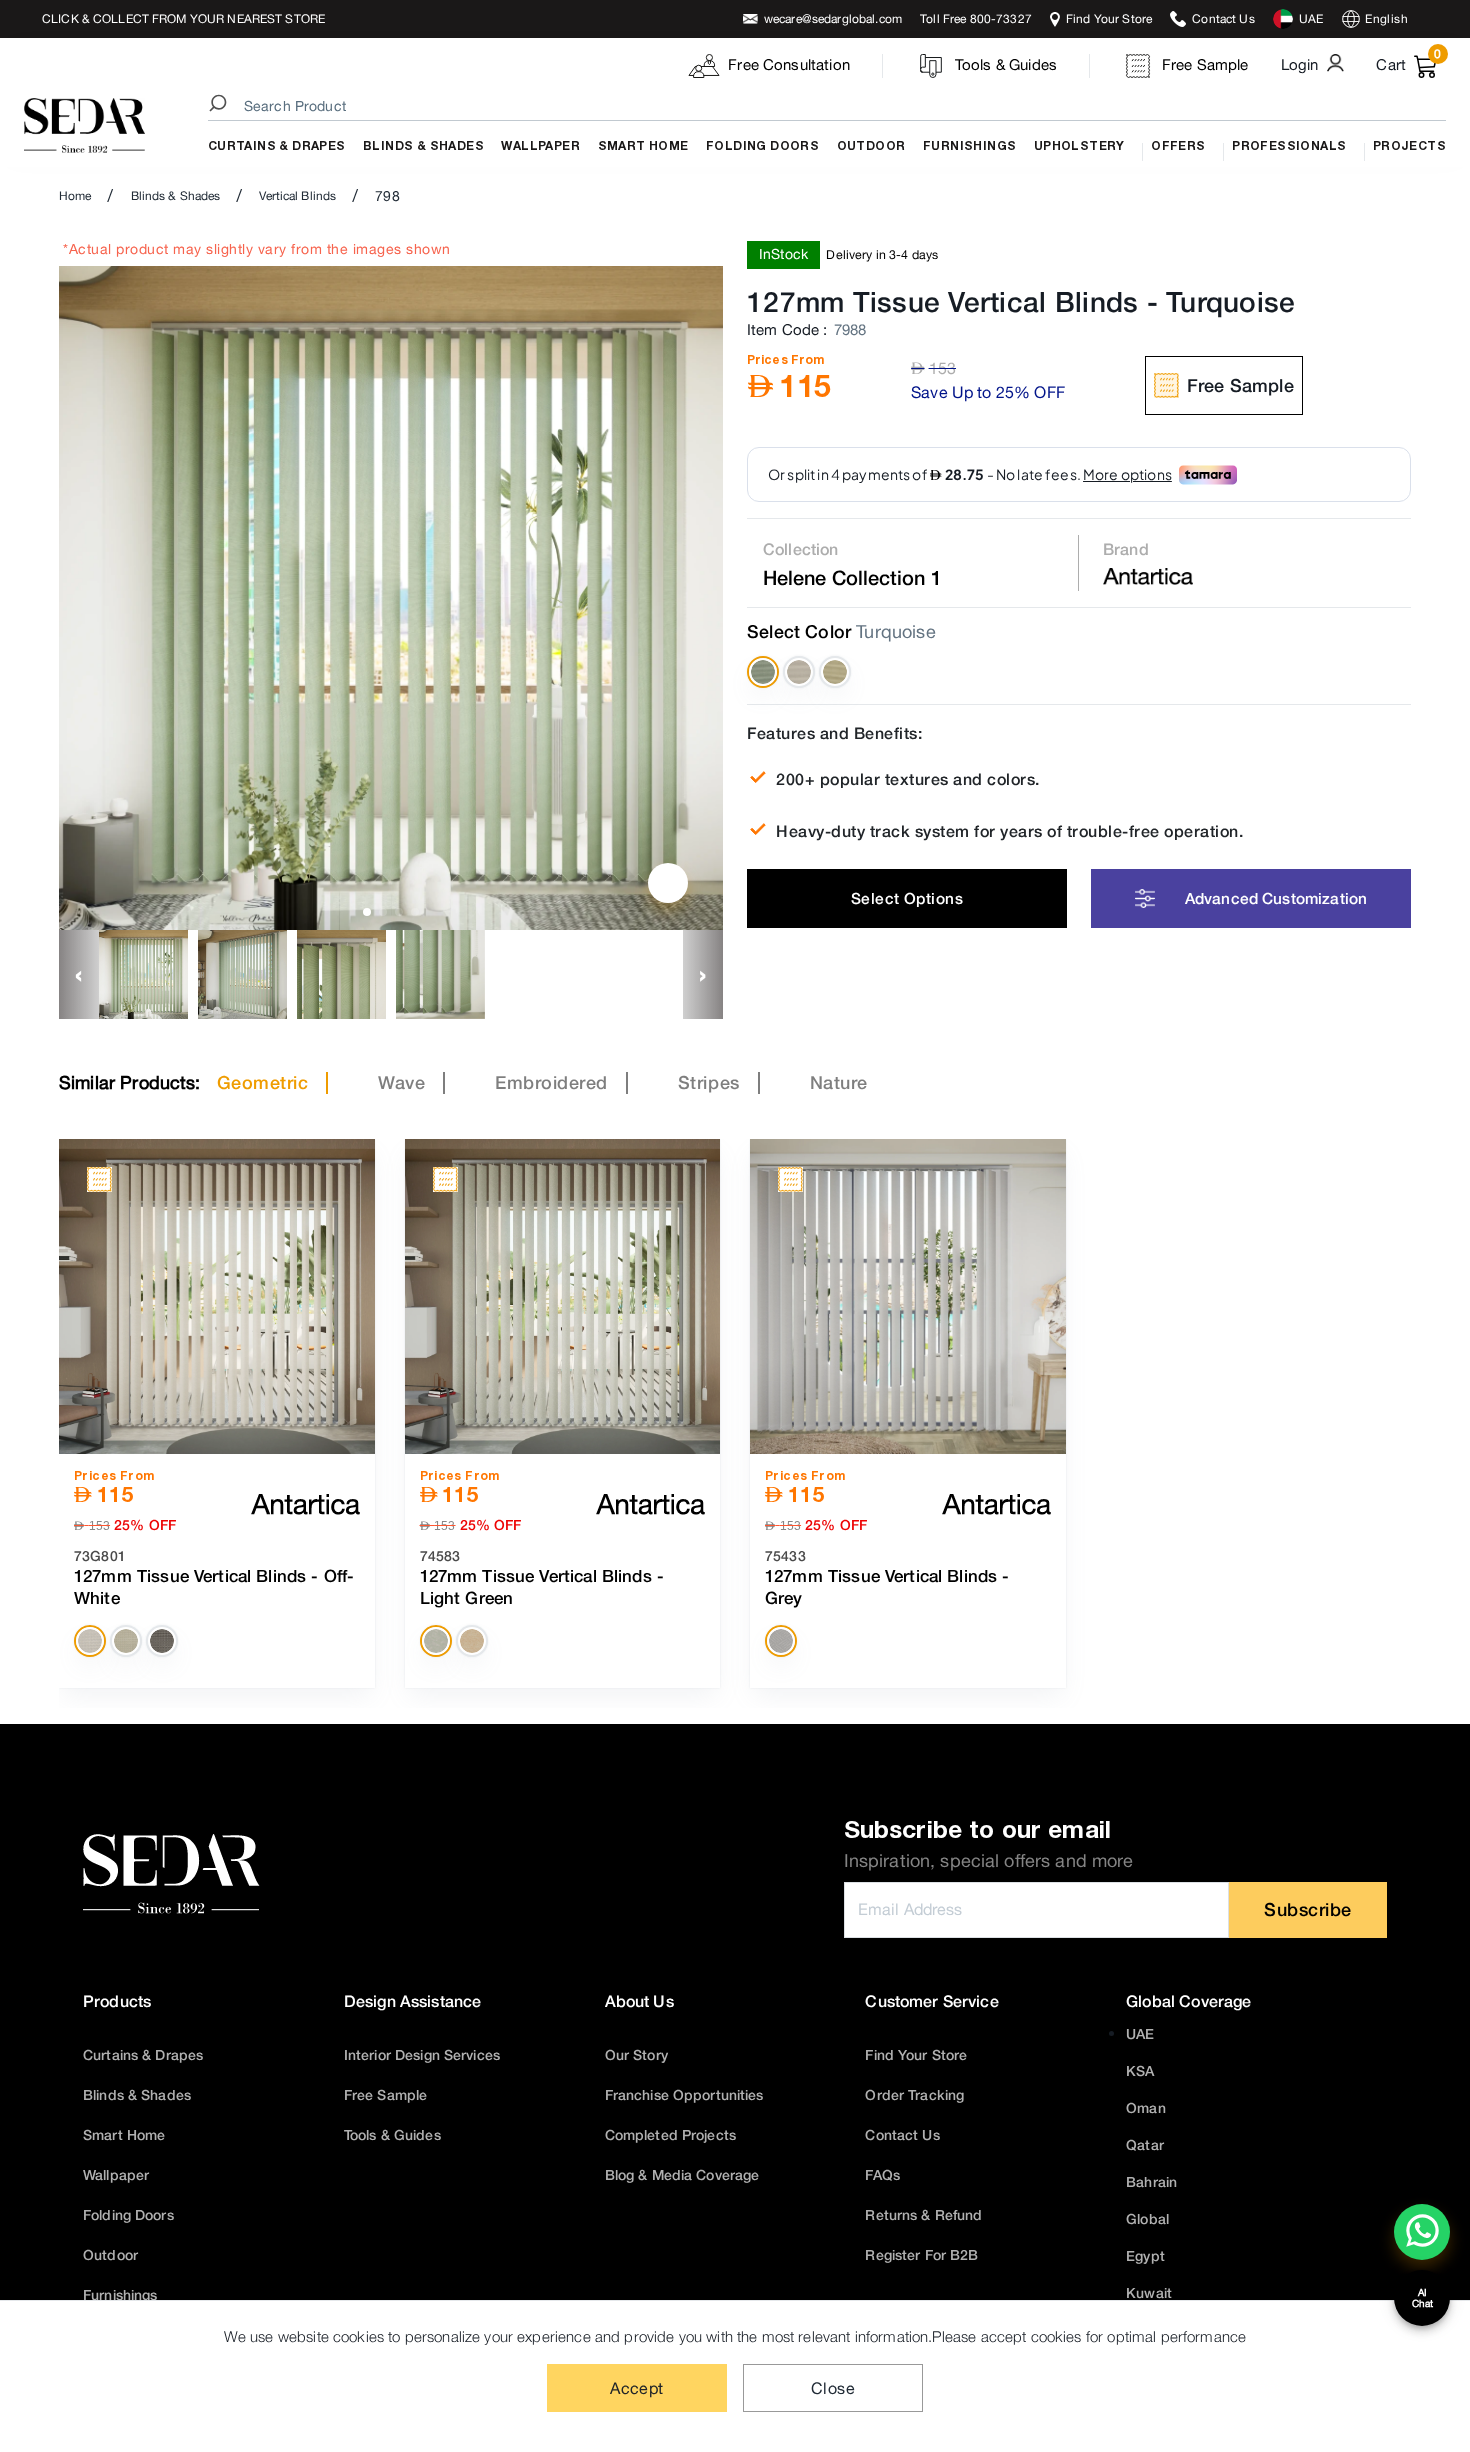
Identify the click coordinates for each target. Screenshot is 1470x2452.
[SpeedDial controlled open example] (668, 883)
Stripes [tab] (709, 1082)
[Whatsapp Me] (1422, 2245)
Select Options (907, 898)
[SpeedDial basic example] (1422, 2232)
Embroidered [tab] (551, 1082)
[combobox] (830, 106)
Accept (637, 2388)
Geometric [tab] (263, 1082)
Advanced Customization (1276, 898)
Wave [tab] (401, 1082)
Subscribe (1308, 1909)
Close (833, 2388)
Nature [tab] (839, 1082)
